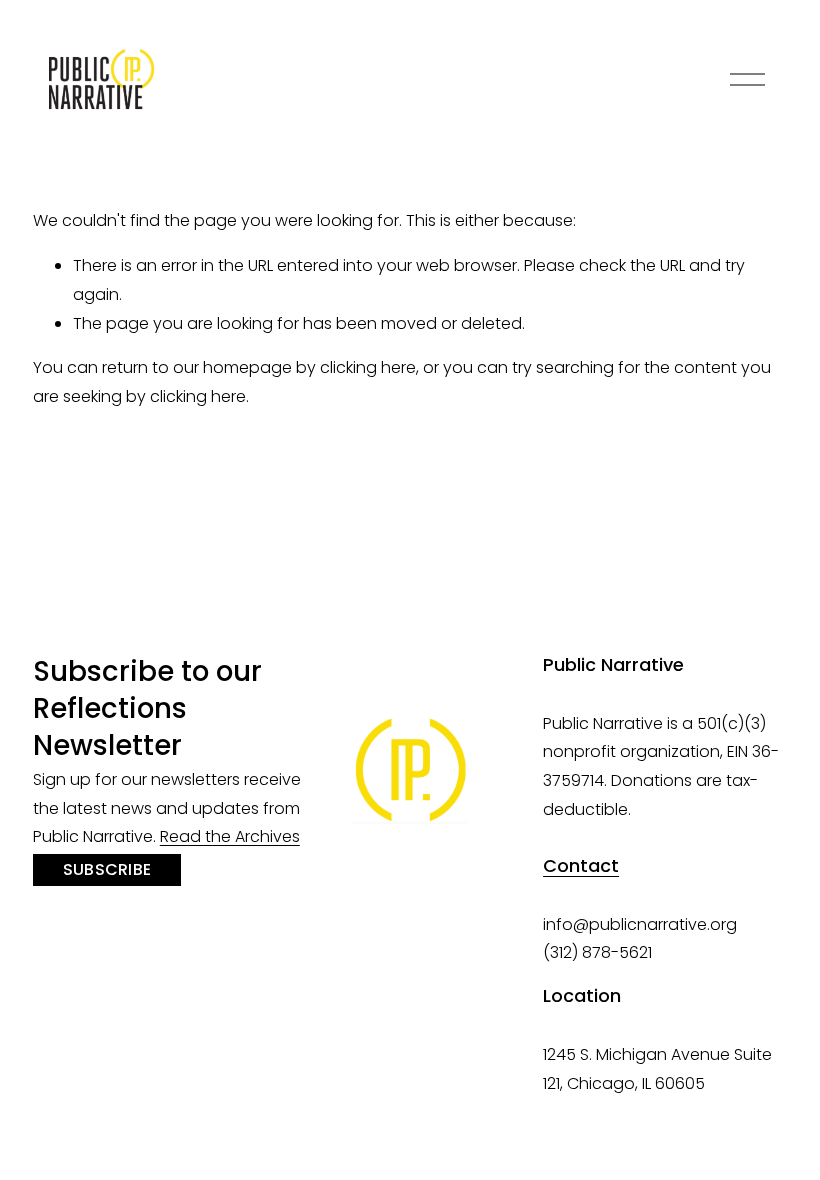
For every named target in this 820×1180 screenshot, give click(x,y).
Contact (581, 866)
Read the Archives (230, 836)
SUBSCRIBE (107, 869)
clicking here (368, 367)
